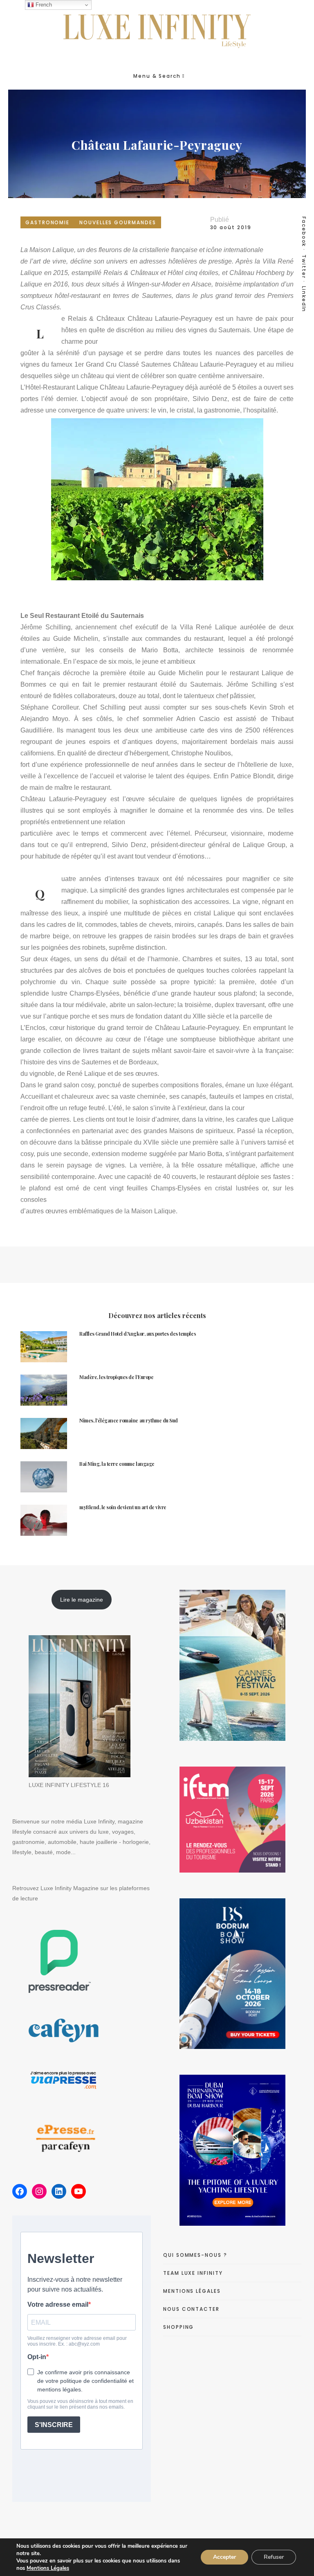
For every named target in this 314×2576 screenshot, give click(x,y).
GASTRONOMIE (47, 222)
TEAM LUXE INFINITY (193, 2273)
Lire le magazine (82, 1600)
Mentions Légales (48, 2568)
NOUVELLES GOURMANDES (118, 222)
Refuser (274, 2557)
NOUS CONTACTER (191, 2309)
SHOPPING (178, 2327)
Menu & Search (157, 76)
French (43, 5)
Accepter (224, 2557)
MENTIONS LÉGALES (192, 2291)
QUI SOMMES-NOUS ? (195, 2255)
